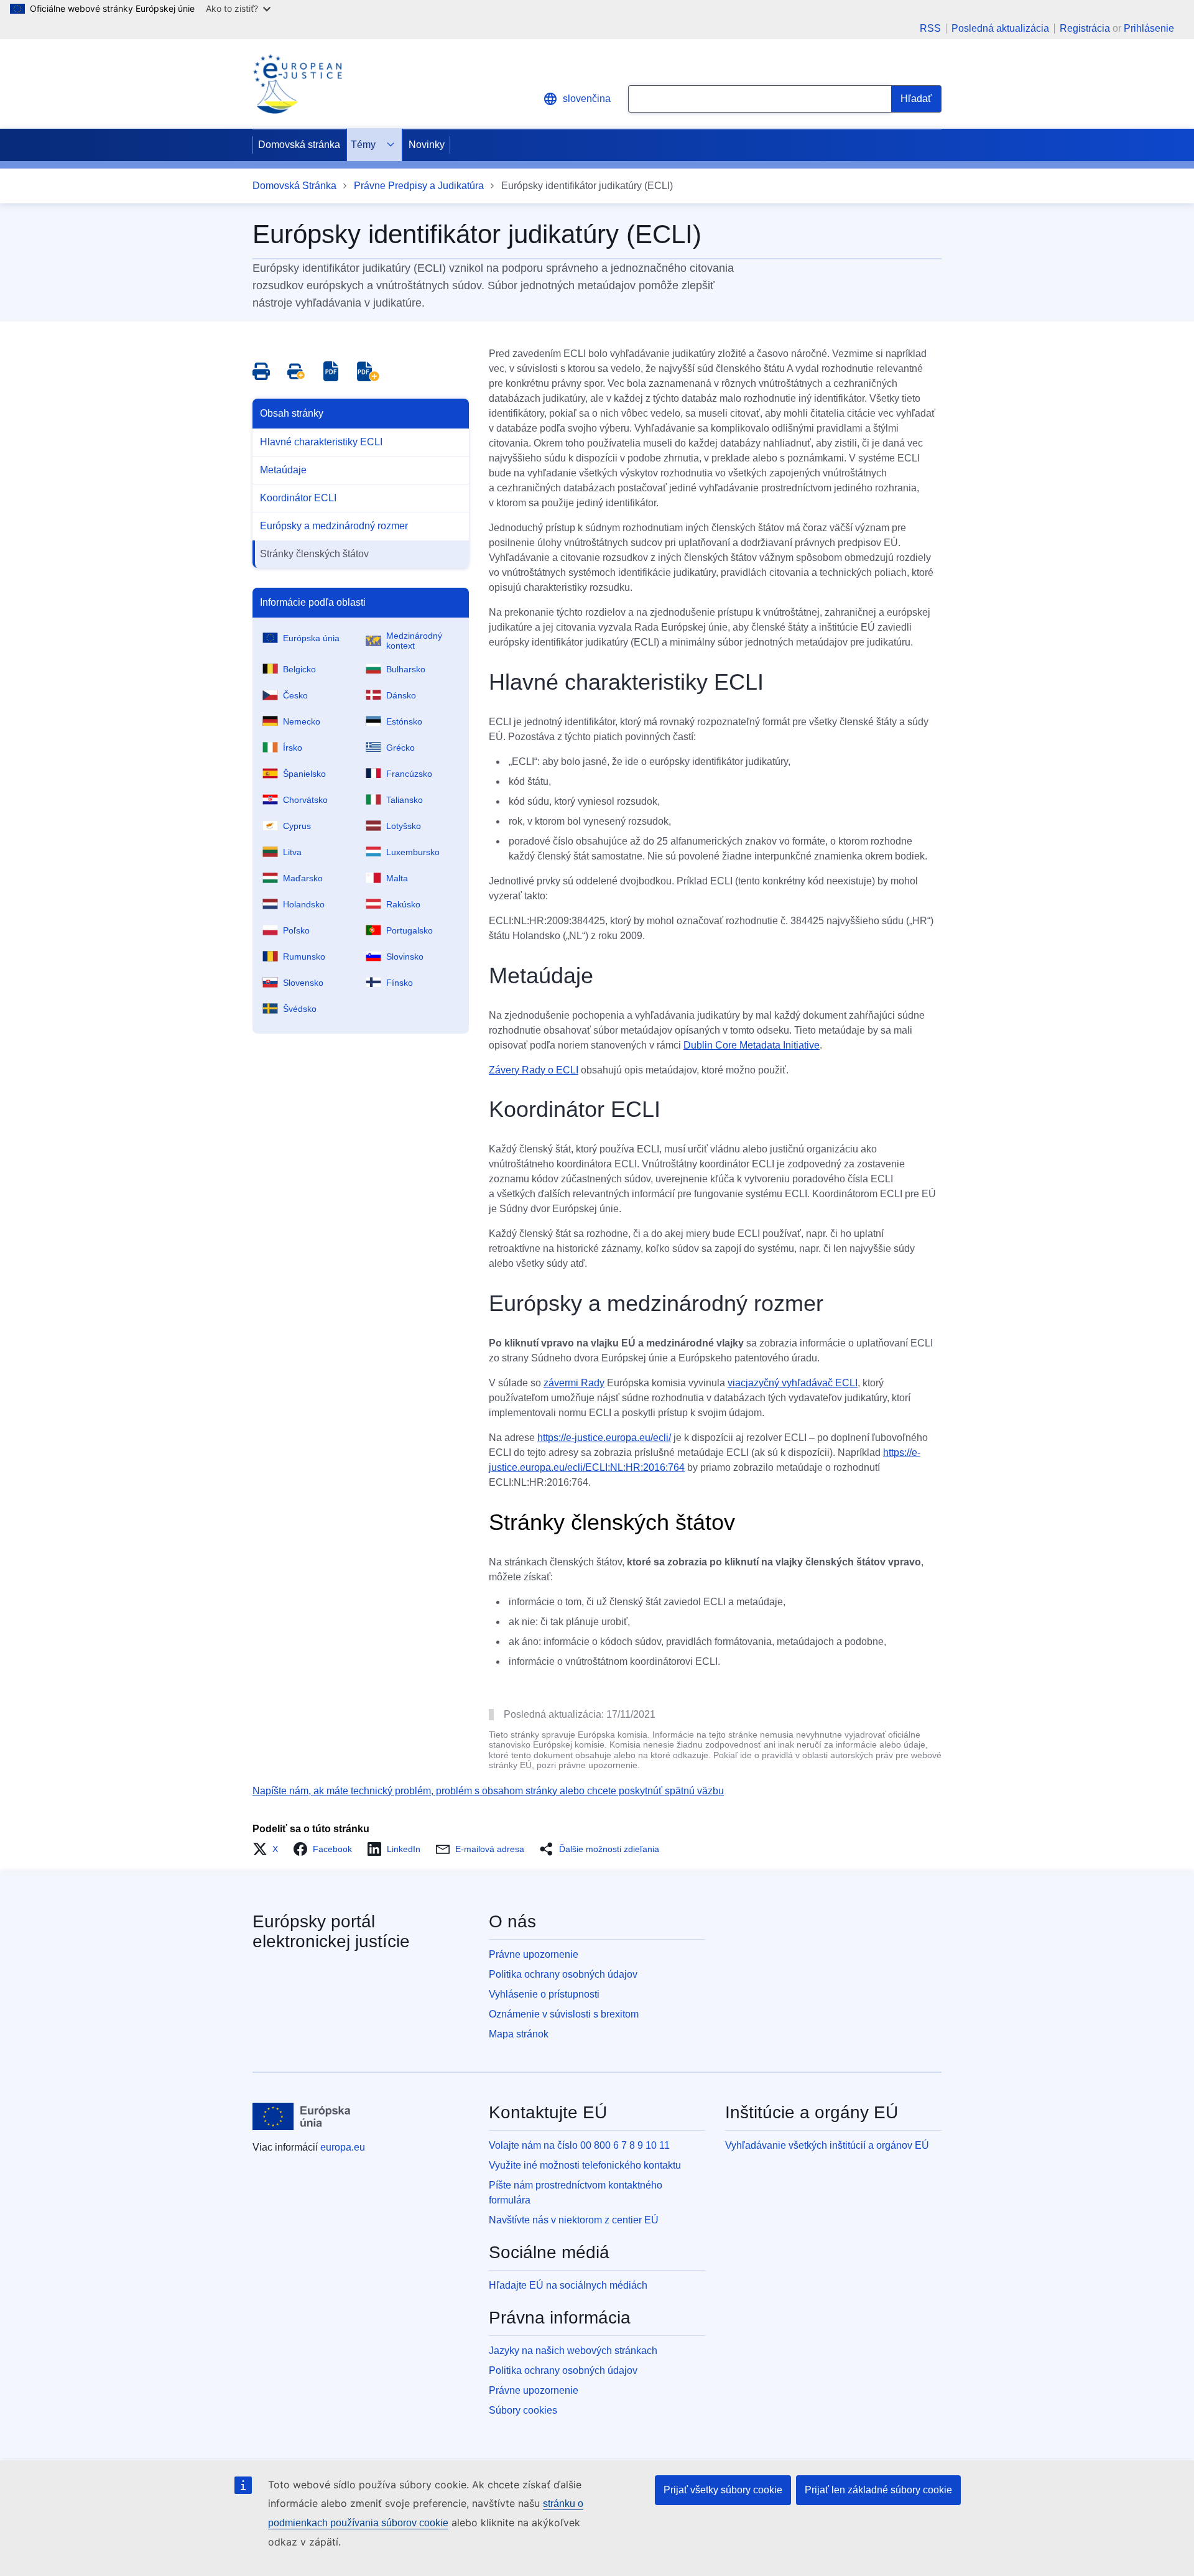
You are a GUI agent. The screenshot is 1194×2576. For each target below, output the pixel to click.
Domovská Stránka (294, 186)
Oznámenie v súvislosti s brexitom (564, 2014)
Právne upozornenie (534, 1954)
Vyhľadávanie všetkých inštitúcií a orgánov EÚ (827, 2145)
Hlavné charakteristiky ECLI (321, 442)
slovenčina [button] (587, 99)
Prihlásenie (1149, 28)
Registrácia (1085, 28)
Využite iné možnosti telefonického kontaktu (585, 2165)
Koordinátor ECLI (298, 498)
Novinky (427, 145)
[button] (269, 1849)
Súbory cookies (523, 2410)
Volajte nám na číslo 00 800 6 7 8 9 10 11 (579, 2145)
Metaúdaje (283, 470)
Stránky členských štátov (314, 554)
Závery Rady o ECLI (534, 1070)
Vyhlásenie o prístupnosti (544, 1994)
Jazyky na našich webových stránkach (573, 2351)
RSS (930, 29)
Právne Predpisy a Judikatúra (419, 186)
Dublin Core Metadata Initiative (752, 1045)
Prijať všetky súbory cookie (723, 2490)
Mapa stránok (519, 2034)
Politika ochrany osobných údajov (563, 1974)
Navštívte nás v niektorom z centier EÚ (574, 2220)
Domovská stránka (299, 145)
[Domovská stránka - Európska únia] (302, 2116)
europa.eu (343, 2147)
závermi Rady (574, 1383)
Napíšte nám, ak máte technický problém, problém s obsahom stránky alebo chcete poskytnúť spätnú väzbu (488, 1791)
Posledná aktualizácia (1000, 29)
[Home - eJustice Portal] (297, 84)
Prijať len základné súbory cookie (878, 2490)
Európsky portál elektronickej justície (331, 1931)
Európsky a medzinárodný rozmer (334, 526)
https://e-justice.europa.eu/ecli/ (604, 1438)
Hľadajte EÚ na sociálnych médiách (568, 2285)
